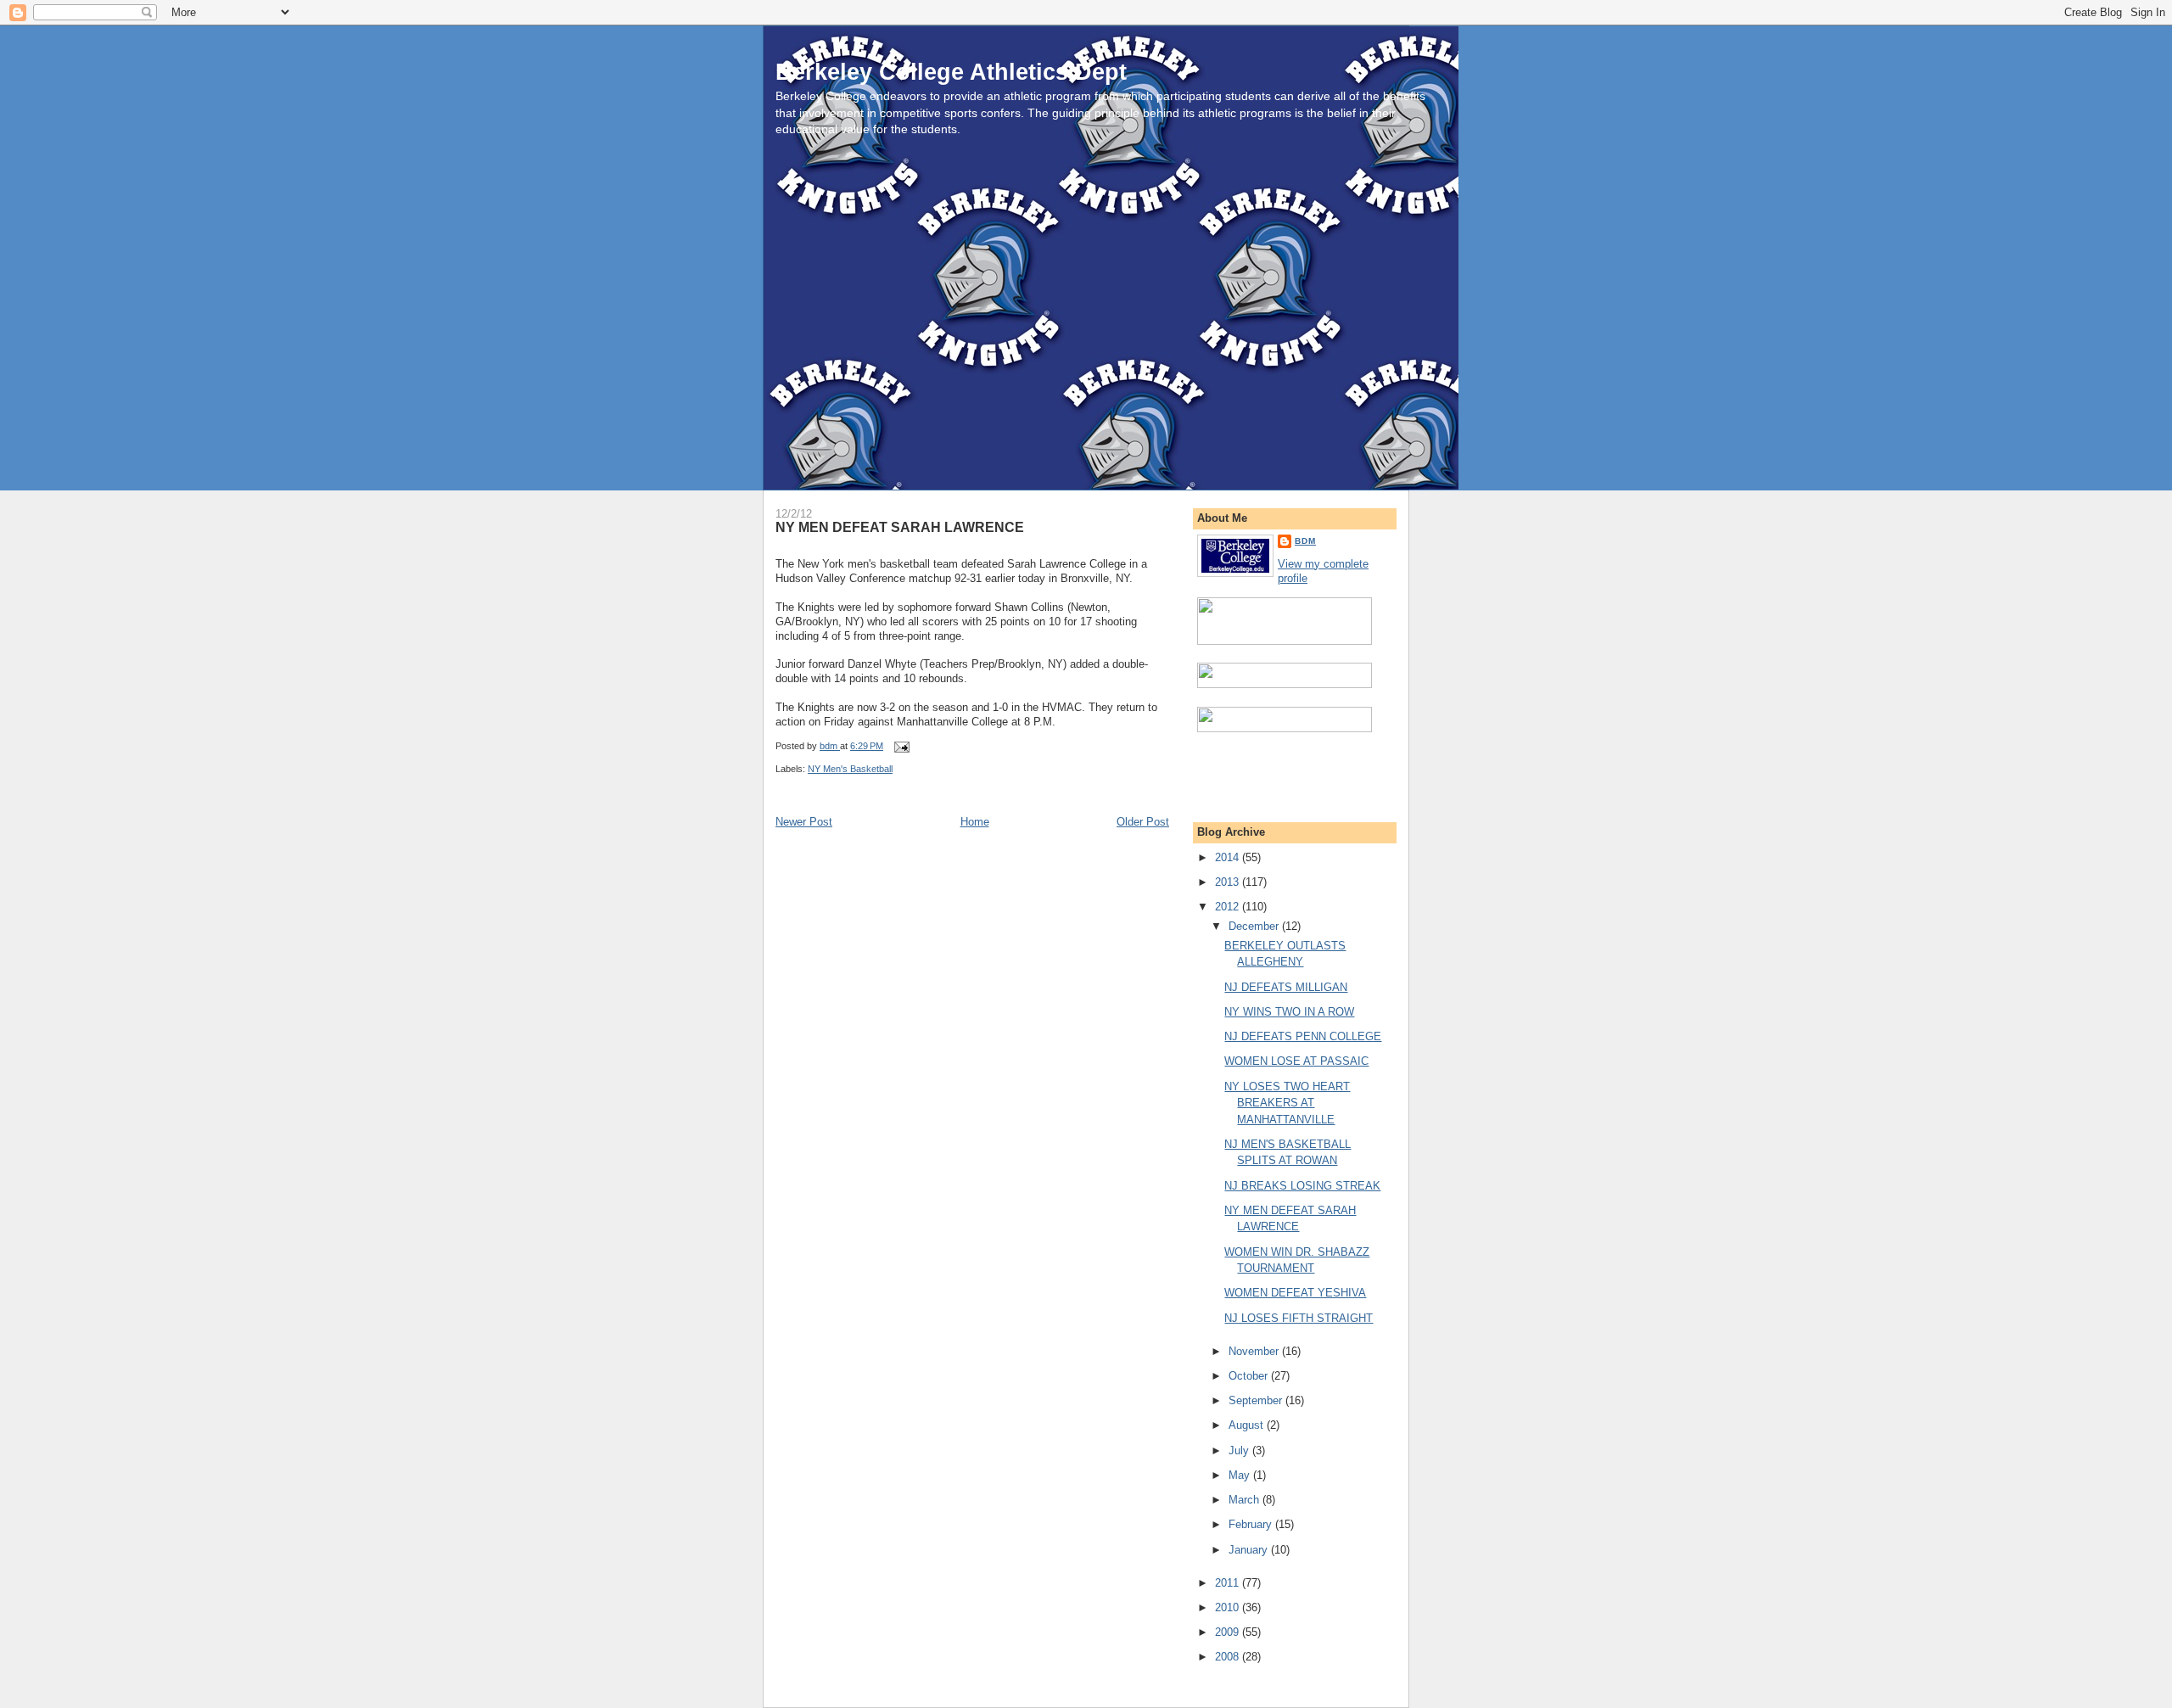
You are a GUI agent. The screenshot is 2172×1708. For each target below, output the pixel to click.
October (1250, 1376)
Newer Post (804, 822)
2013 (1229, 882)
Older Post (1143, 822)
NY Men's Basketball (850, 769)
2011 (1229, 1583)
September (1257, 1400)
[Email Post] (901, 746)
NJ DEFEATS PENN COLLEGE (1303, 1036)
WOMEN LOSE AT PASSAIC (1296, 1061)
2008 (1229, 1657)
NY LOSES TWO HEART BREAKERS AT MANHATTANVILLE (1287, 1103)
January (1250, 1550)
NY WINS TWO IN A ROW (1289, 1012)
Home (975, 822)
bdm (1305, 541)
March (1246, 1500)
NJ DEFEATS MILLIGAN (1286, 987)
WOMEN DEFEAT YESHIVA (1295, 1293)
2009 (1229, 1632)
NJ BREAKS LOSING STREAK (1302, 1186)
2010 (1229, 1607)
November (1255, 1351)
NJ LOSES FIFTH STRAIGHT (1299, 1318)
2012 (1229, 907)
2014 (1229, 857)
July (1240, 1450)
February (1252, 1524)
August (1248, 1425)
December (1255, 926)
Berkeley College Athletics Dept (951, 72)
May (1241, 1475)
